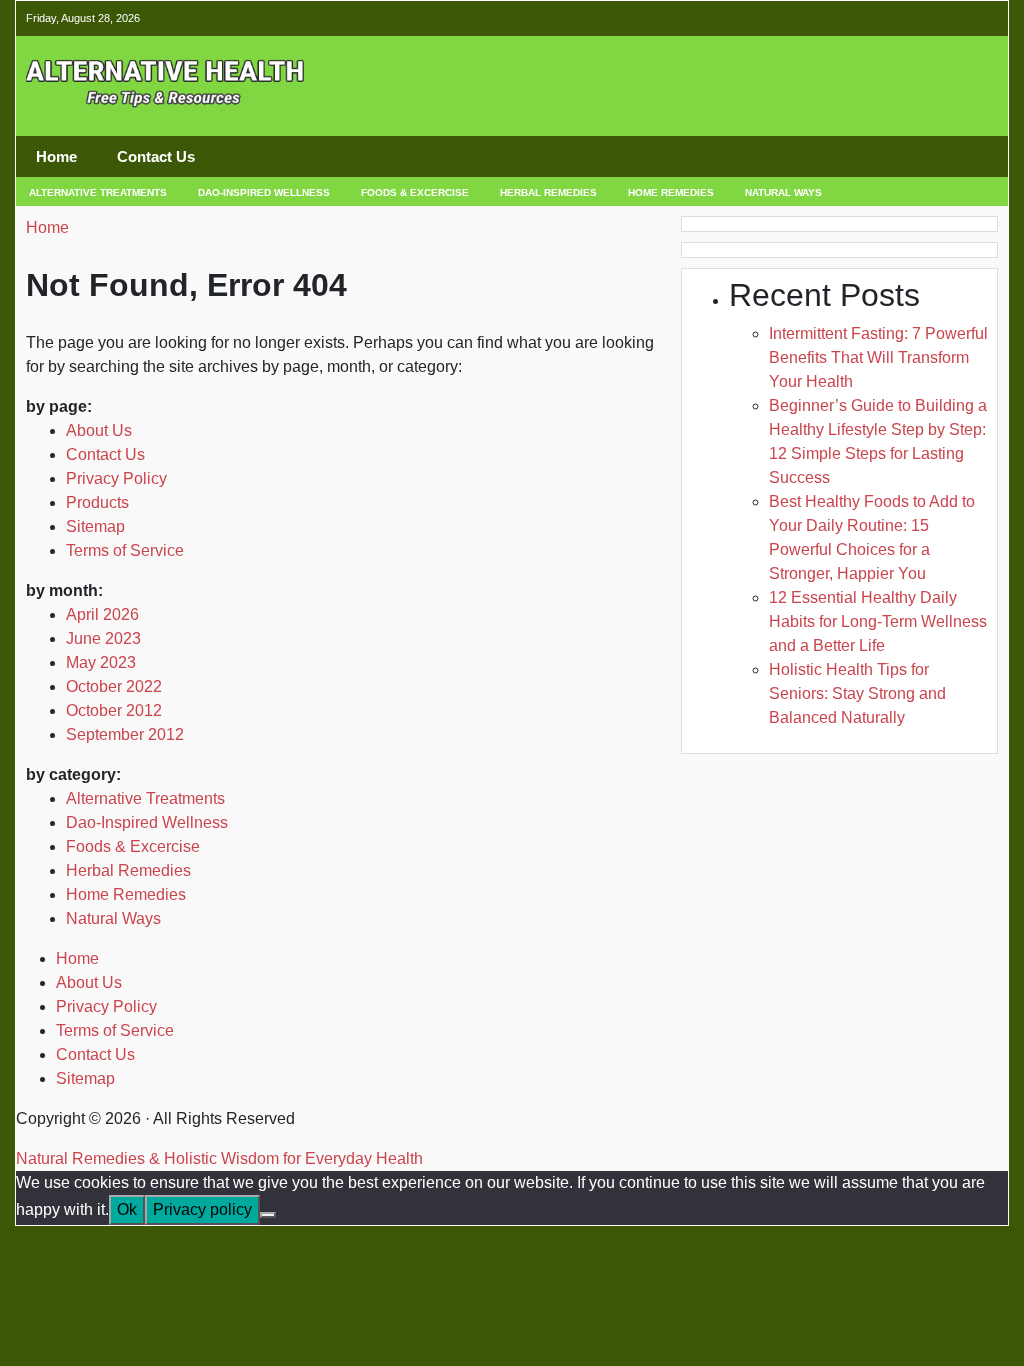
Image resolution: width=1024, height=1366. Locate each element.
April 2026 (102, 614)
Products (97, 502)
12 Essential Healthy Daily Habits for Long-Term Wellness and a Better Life (878, 621)
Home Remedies (671, 192)
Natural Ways (783, 192)
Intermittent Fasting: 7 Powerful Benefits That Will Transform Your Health (878, 357)
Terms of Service (125, 550)
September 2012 (125, 734)
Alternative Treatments (98, 192)
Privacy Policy (116, 478)
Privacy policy (202, 1209)
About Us (99, 430)
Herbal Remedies (548, 192)
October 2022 (114, 686)
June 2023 (103, 638)
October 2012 (114, 710)
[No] (268, 1215)
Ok (127, 1209)
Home (56, 156)
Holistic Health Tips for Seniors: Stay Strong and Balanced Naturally (857, 693)
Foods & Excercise (415, 192)
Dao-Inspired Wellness (264, 192)
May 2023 (101, 662)
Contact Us (156, 156)
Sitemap (95, 526)
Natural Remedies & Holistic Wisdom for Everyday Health (219, 1158)
